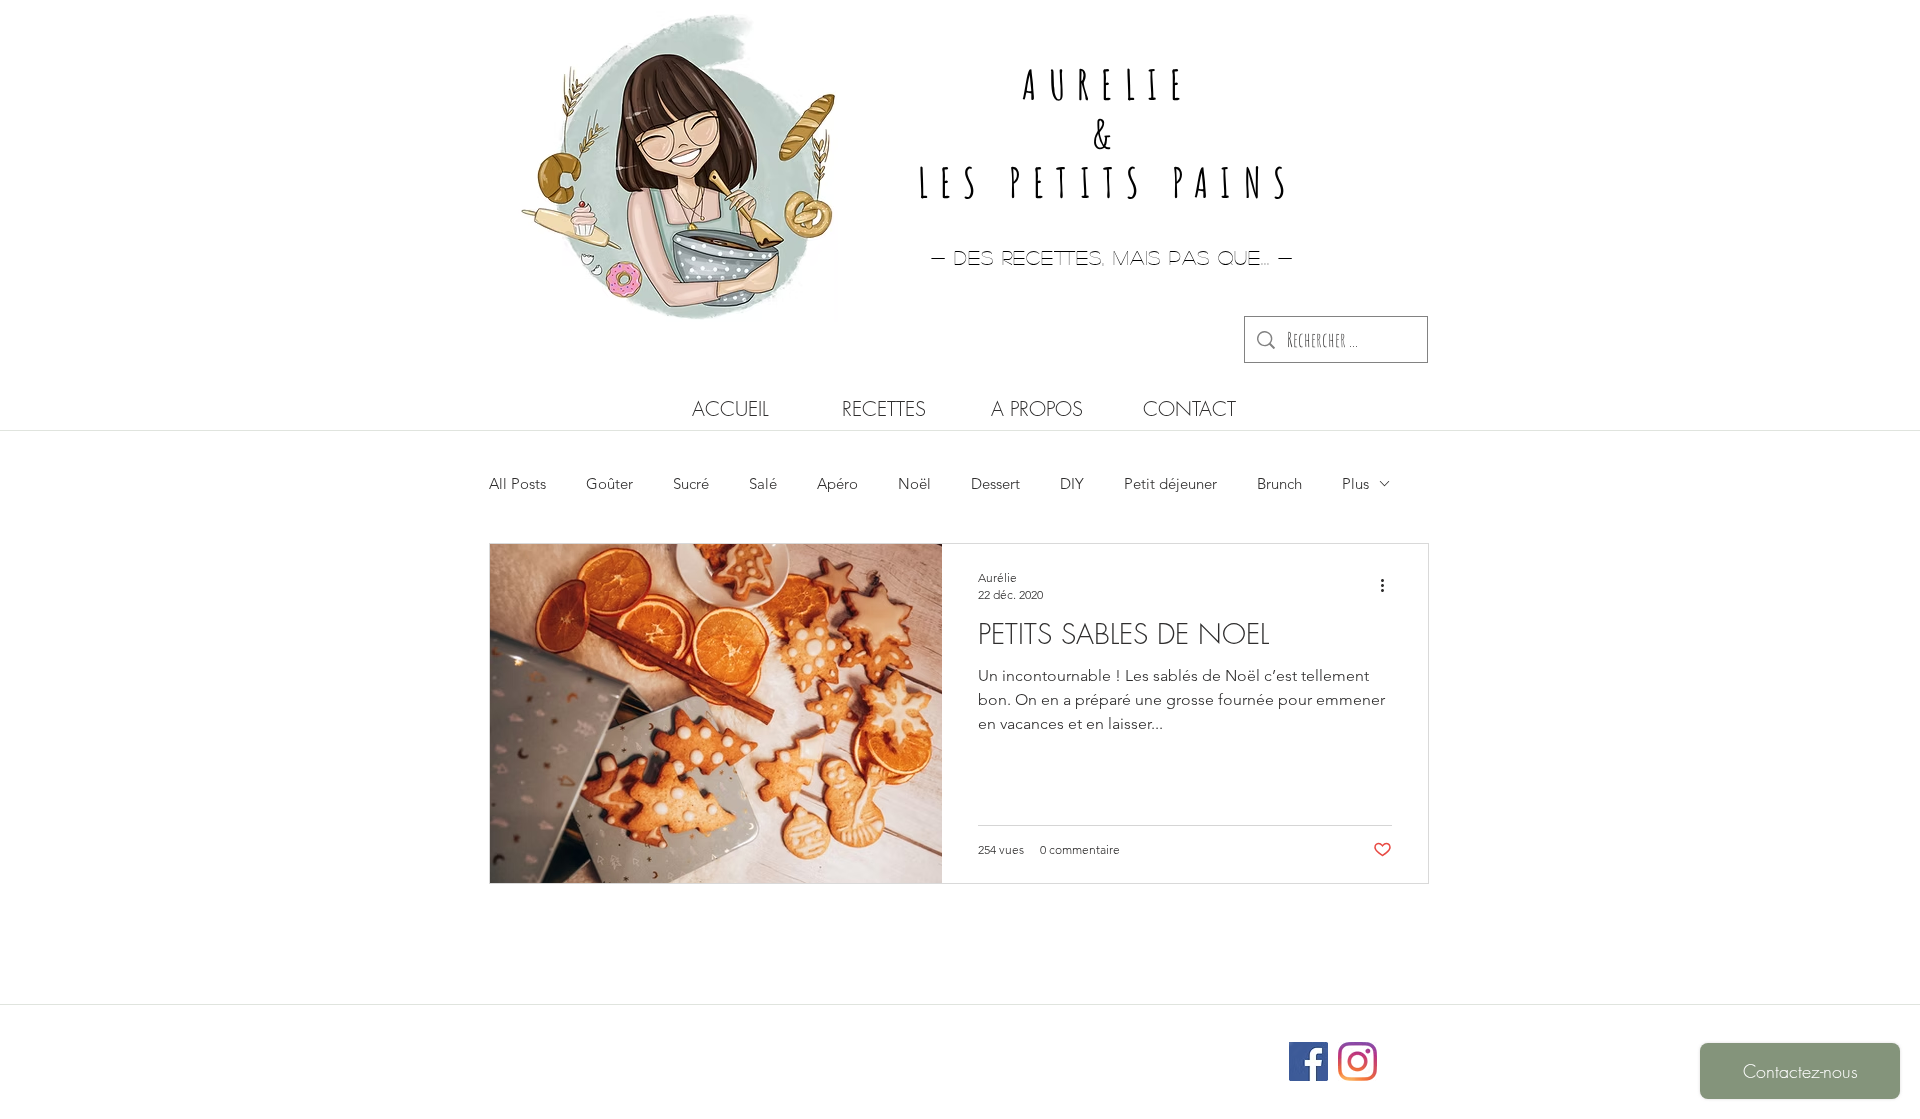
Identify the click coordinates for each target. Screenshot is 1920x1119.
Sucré (691, 483)
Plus (1355, 483)
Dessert (995, 483)
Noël (914, 483)
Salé (763, 483)
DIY (1072, 483)
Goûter (609, 483)
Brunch (1279, 483)
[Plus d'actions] (1389, 585)
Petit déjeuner (1170, 483)
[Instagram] (1357, 1061)
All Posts (517, 483)
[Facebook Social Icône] (1308, 1061)
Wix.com (1092, 1052)
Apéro (837, 483)
